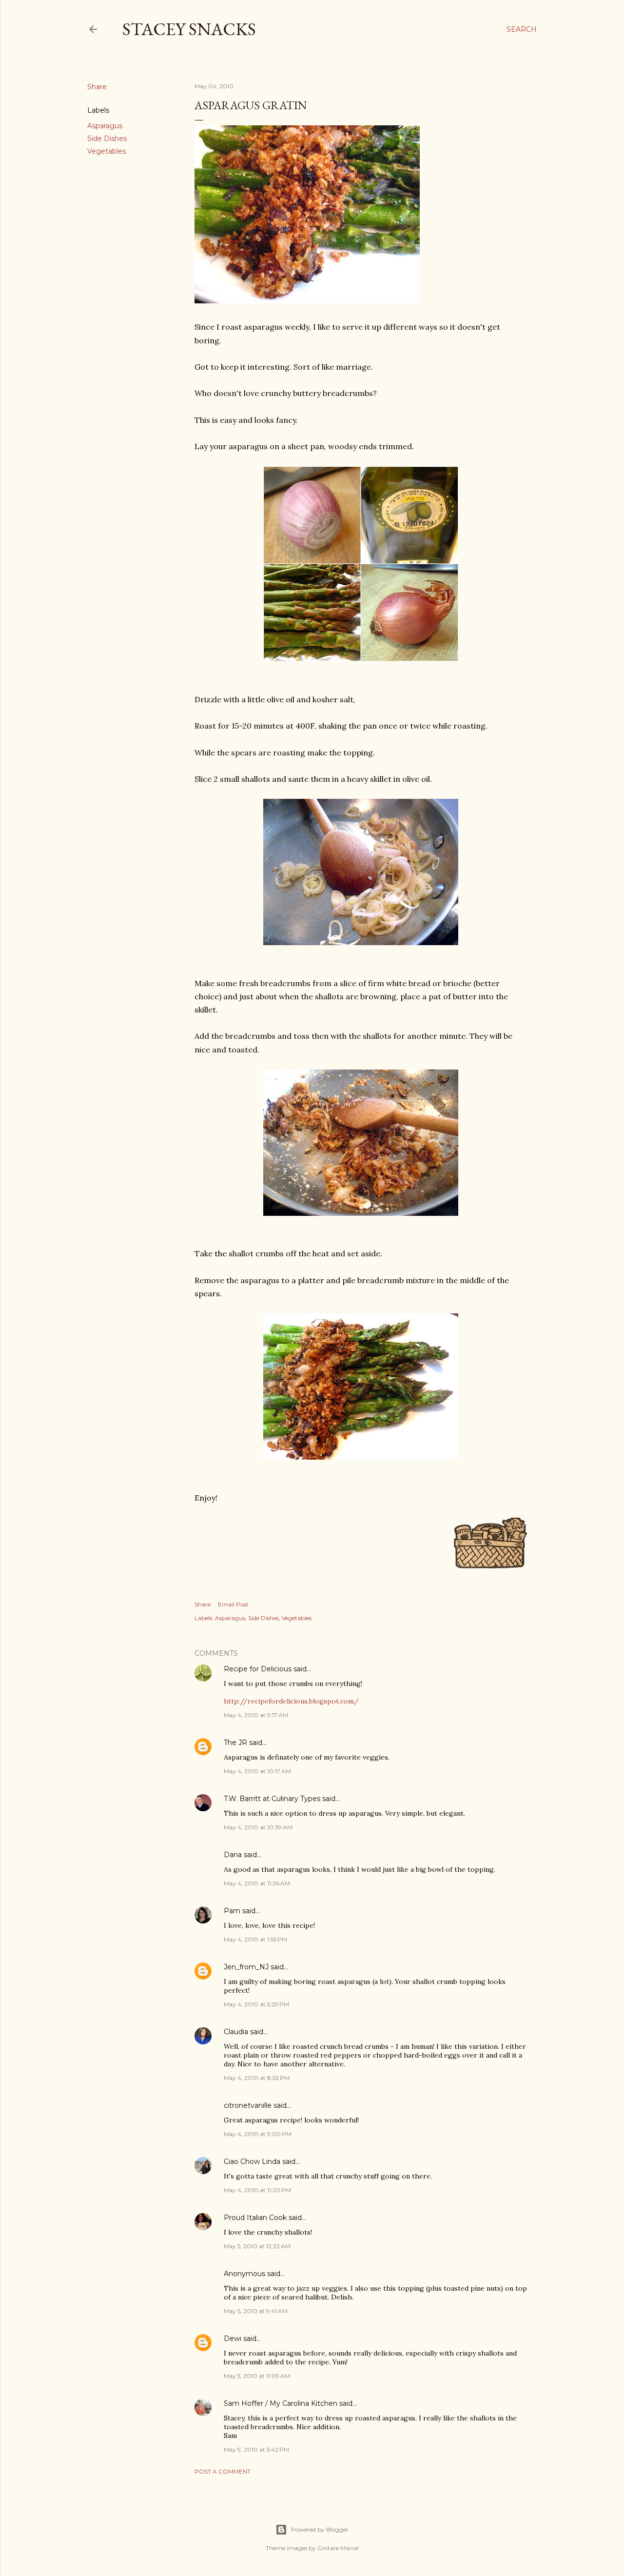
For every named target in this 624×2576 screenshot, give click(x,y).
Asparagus (105, 126)
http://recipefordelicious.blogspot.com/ (291, 1701)
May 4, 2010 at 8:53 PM (257, 2078)
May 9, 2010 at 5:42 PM (256, 2449)
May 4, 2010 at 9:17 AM (256, 1715)
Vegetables (107, 151)
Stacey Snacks (189, 29)
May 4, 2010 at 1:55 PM (255, 1939)
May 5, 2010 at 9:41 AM (256, 2311)
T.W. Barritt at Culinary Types (272, 1799)
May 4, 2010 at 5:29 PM (256, 2004)
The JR (235, 1743)
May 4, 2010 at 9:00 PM (258, 2134)
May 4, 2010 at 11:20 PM (257, 2190)
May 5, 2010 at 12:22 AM (257, 2246)
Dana (233, 1855)
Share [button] (97, 87)
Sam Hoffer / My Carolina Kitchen (281, 2403)
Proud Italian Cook (255, 2218)
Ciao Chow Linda (252, 2161)
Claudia (236, 2032)
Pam (232, 1911)
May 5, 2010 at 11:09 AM (257, 2376)
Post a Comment (223, 2471)
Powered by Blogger (320, 2529)
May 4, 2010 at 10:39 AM (258, 1827)
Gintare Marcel (338, 2548)
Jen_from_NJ (246, 1967)
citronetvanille (248, 2105)
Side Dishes (107, 139)
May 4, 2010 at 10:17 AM (257, 1771)
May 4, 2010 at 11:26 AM (257, 1883)
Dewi (233, 2338)
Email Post (233, 1604)
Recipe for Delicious (258, 1669)
